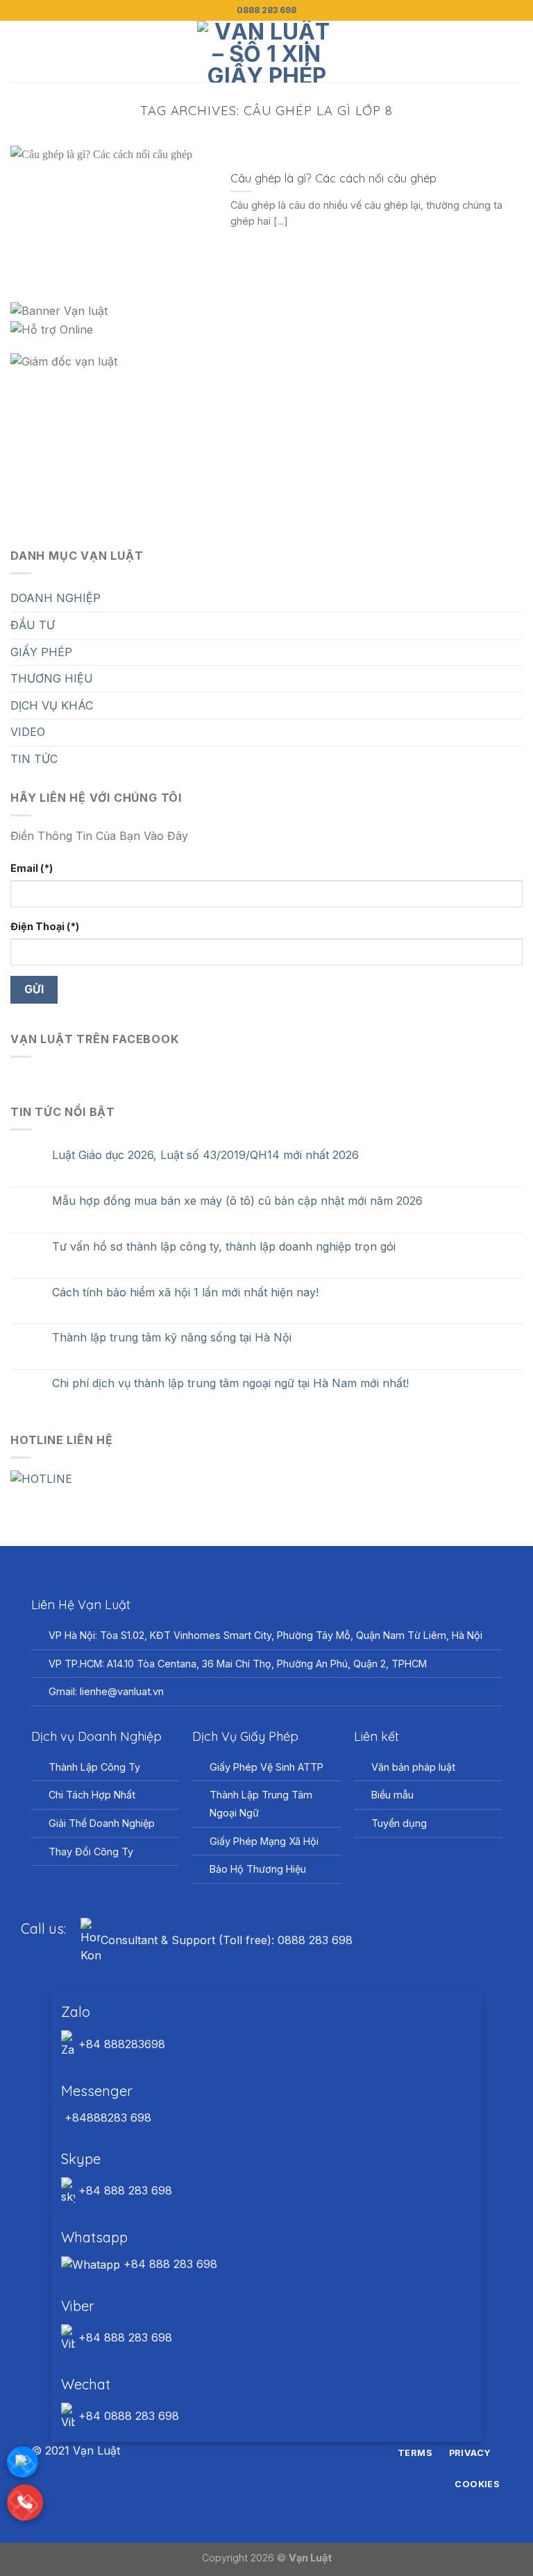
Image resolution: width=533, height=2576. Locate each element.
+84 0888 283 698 (127, 2416)
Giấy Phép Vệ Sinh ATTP (266, 1767)
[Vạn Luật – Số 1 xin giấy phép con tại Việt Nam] (266, 52)
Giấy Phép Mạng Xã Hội (264, 1841)
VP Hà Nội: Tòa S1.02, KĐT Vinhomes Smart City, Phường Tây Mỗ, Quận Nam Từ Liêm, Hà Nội (265, 1635)
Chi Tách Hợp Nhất (92, 1795)
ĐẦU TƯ (33, 625)
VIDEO (28, 732)
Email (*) (32, 868)
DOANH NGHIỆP (56, 598)
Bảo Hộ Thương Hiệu (258, 1869)
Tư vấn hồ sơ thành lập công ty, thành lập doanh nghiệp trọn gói (224, 1247)
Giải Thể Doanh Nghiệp (102, 1823)
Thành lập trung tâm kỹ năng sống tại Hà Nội (172, 1338)
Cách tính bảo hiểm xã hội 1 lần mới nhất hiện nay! (185, 1293)
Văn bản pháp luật (413, 1767)
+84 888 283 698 (124, 2190)
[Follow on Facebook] (241, 2451)
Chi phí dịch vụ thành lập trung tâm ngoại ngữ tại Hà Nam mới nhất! (230, 1383)
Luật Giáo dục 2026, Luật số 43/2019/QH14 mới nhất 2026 (205, 1155)
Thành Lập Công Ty (94, 1767)
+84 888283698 (120, 2044)
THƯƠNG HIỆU (52, 678)
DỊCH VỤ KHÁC (52, 705)
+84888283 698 (106, 2118)
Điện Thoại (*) (45, 926)
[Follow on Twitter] (275, 2451)
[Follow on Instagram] (258, 2451)
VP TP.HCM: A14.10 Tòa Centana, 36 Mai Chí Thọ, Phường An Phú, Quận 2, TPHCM (238, 1664)
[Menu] (19, 52)
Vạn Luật (310, 2558)
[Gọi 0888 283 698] (25, 2502)
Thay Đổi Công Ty (91, 1852)
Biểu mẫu (392, 1795)
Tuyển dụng (399, 1823)
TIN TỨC (34, 759)
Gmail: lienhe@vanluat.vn (106, 1691)
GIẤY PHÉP (41, 652)
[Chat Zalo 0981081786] (23, 2462)
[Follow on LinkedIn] (292, 2451)
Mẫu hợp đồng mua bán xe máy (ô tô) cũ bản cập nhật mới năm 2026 (237, 1201)
